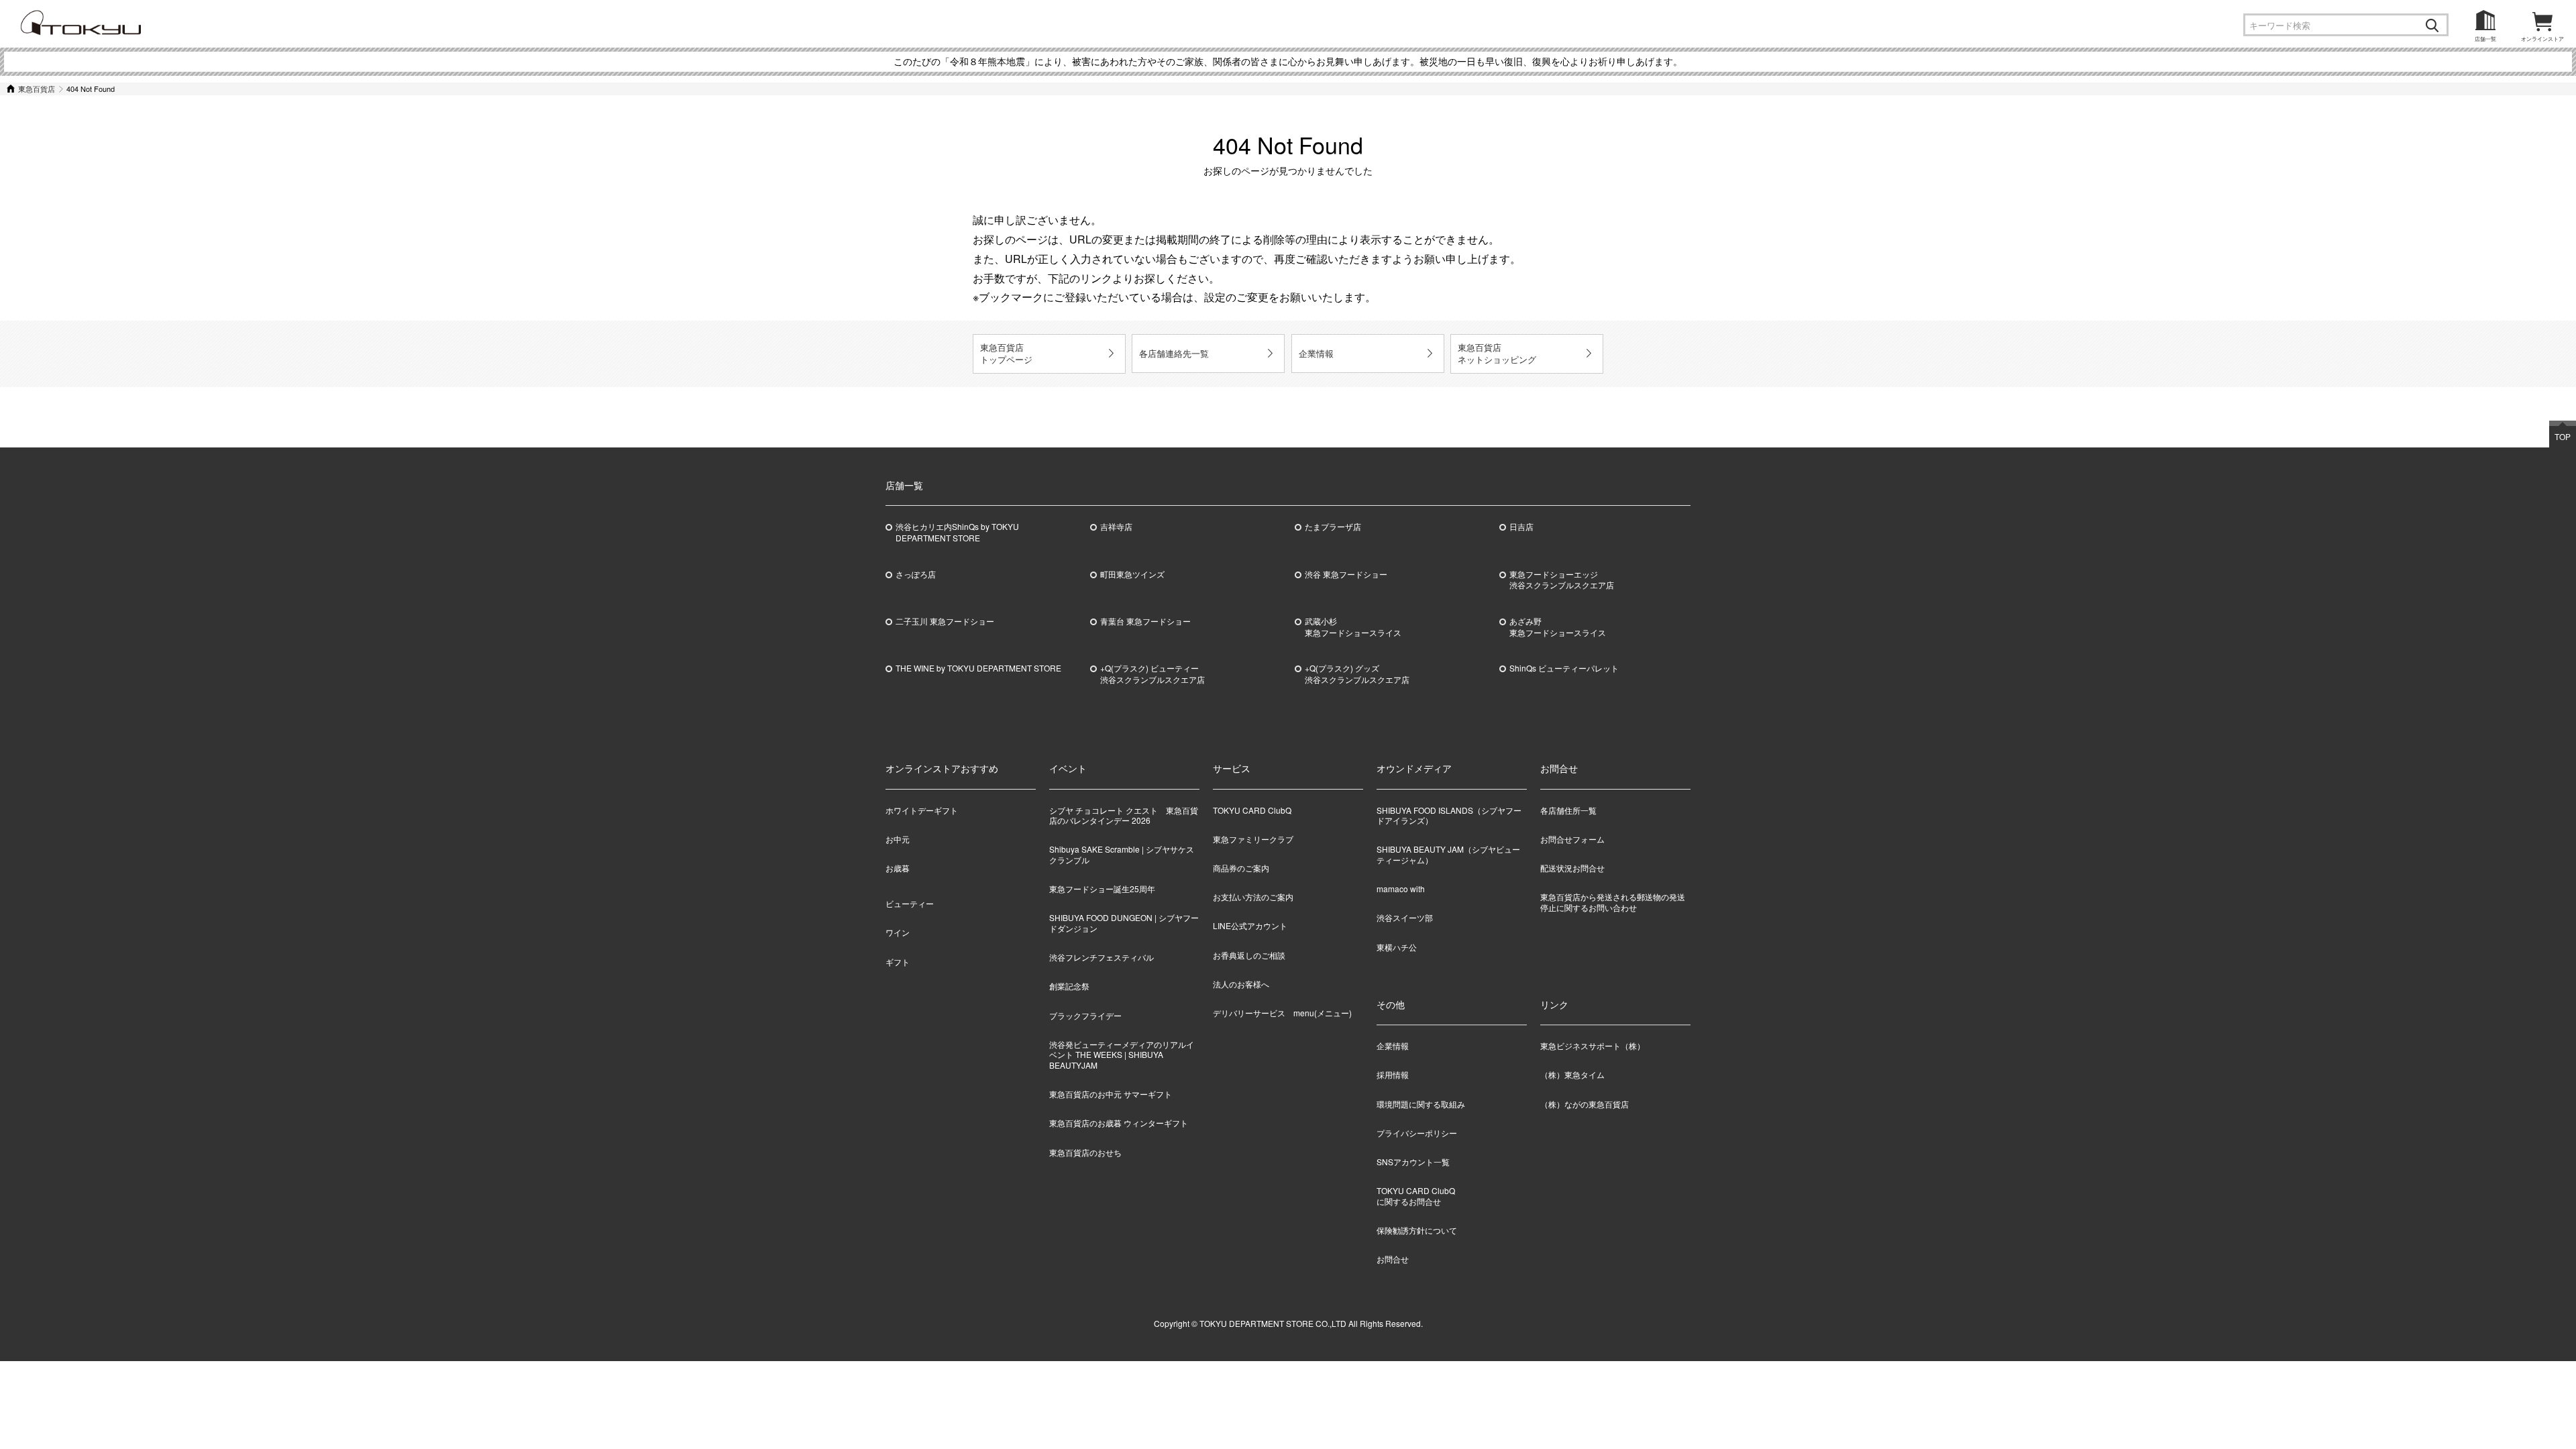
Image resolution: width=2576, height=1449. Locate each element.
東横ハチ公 (1397, 947)
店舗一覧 (2485, 39)
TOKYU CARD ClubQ (1252, 810)
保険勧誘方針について (1417, 1230)
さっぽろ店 (916, 574)
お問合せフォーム (1572, 839)
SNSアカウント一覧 (1413, 1162)
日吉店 (1521, 527)
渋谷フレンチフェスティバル (1102, 957)
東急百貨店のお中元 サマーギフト (1111, 1094)
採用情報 (1393, 1075)
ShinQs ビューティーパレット (1564, 668)
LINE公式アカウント (1250, 925)
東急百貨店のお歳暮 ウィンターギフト (1119, 1123)
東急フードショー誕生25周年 (1102, 889)
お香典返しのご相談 (1249, 955)
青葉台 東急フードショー (1145, 621)
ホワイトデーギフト (922, 810)
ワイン (898, 932)
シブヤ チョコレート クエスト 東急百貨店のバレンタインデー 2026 (1124, 815)
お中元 (898, 839)
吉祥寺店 (1116, 527)
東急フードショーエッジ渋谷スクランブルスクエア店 (1562, 580)
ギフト (898, 962)
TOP (2563, 436)
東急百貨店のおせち (1085, 1152)
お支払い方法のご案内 (1253, 897)
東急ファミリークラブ (1253, 839)
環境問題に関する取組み (1421, 1104)
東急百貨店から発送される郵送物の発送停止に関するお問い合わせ (1613, 902)
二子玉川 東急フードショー (945, 621)
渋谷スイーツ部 (1405, 917)
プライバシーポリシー (1417, 1133)
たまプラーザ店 (1333, 527)
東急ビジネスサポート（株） (1593, 1046)
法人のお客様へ (1241, 984)
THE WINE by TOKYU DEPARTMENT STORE (978, 668)
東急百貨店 (37, 89)
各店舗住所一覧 (1568, 810)
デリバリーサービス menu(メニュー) (1282, 1013)
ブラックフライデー (1085, 1015)
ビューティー (910, 903)
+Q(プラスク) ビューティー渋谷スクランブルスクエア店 (1152, 674)
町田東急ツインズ (1132, 574)
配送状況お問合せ (1572, 868)
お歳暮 (898, 868)
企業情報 (1316, 353)
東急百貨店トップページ (1006, 353)
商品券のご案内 (1241, 868)
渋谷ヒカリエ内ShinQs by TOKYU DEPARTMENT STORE (957, 532)
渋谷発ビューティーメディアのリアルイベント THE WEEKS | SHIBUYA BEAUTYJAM (1122, 1055)
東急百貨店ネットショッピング (1497, 353)
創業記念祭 (1069, 986)
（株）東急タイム (1572, 1075)
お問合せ (1393, 1259)
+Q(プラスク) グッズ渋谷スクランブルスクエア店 (1357, 674)
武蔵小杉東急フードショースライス (1353, 627)
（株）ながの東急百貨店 (1585, 1104)
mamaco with (1401, 889)
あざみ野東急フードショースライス (1558, 627)
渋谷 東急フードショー (1346, 574)
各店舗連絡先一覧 (1174, 353)
